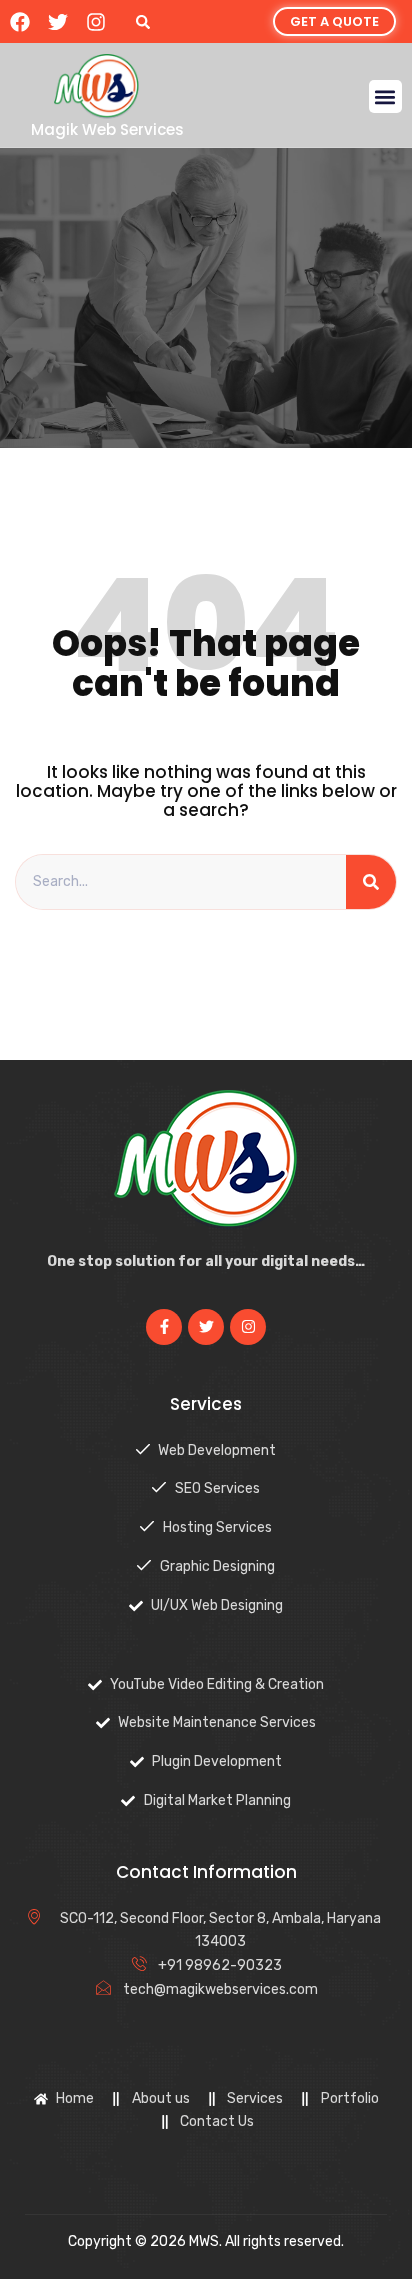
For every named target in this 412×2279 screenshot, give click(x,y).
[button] (142, 21)
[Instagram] (96, 22)
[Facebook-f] (164, 1327)
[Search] (371, 882)
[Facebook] (20, 22)
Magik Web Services (107, 129)
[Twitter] (58, 22)
